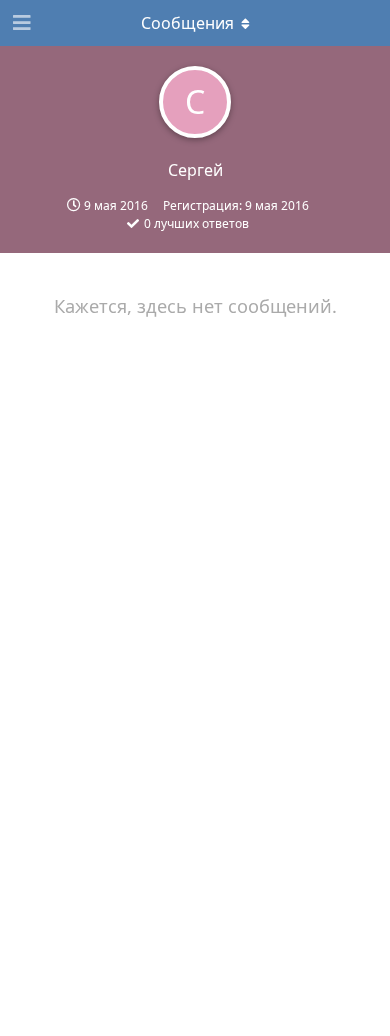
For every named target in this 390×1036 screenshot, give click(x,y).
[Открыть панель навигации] (20, 23)
